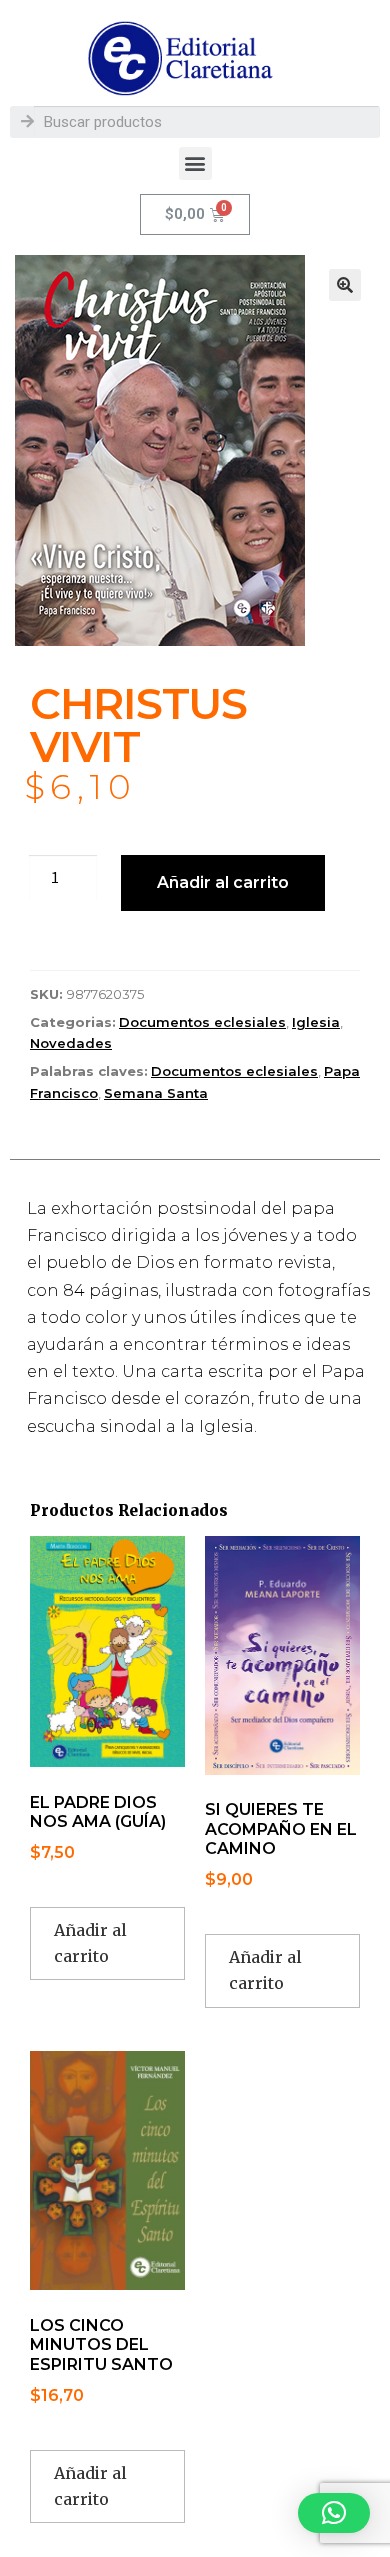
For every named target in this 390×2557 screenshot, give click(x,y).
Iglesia (316, 1022)
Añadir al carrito (223, 882)
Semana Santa (156, 1093)
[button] (195, 163)
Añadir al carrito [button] (90, 1943)
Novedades (71, 1043)
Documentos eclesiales (202, 1022)
